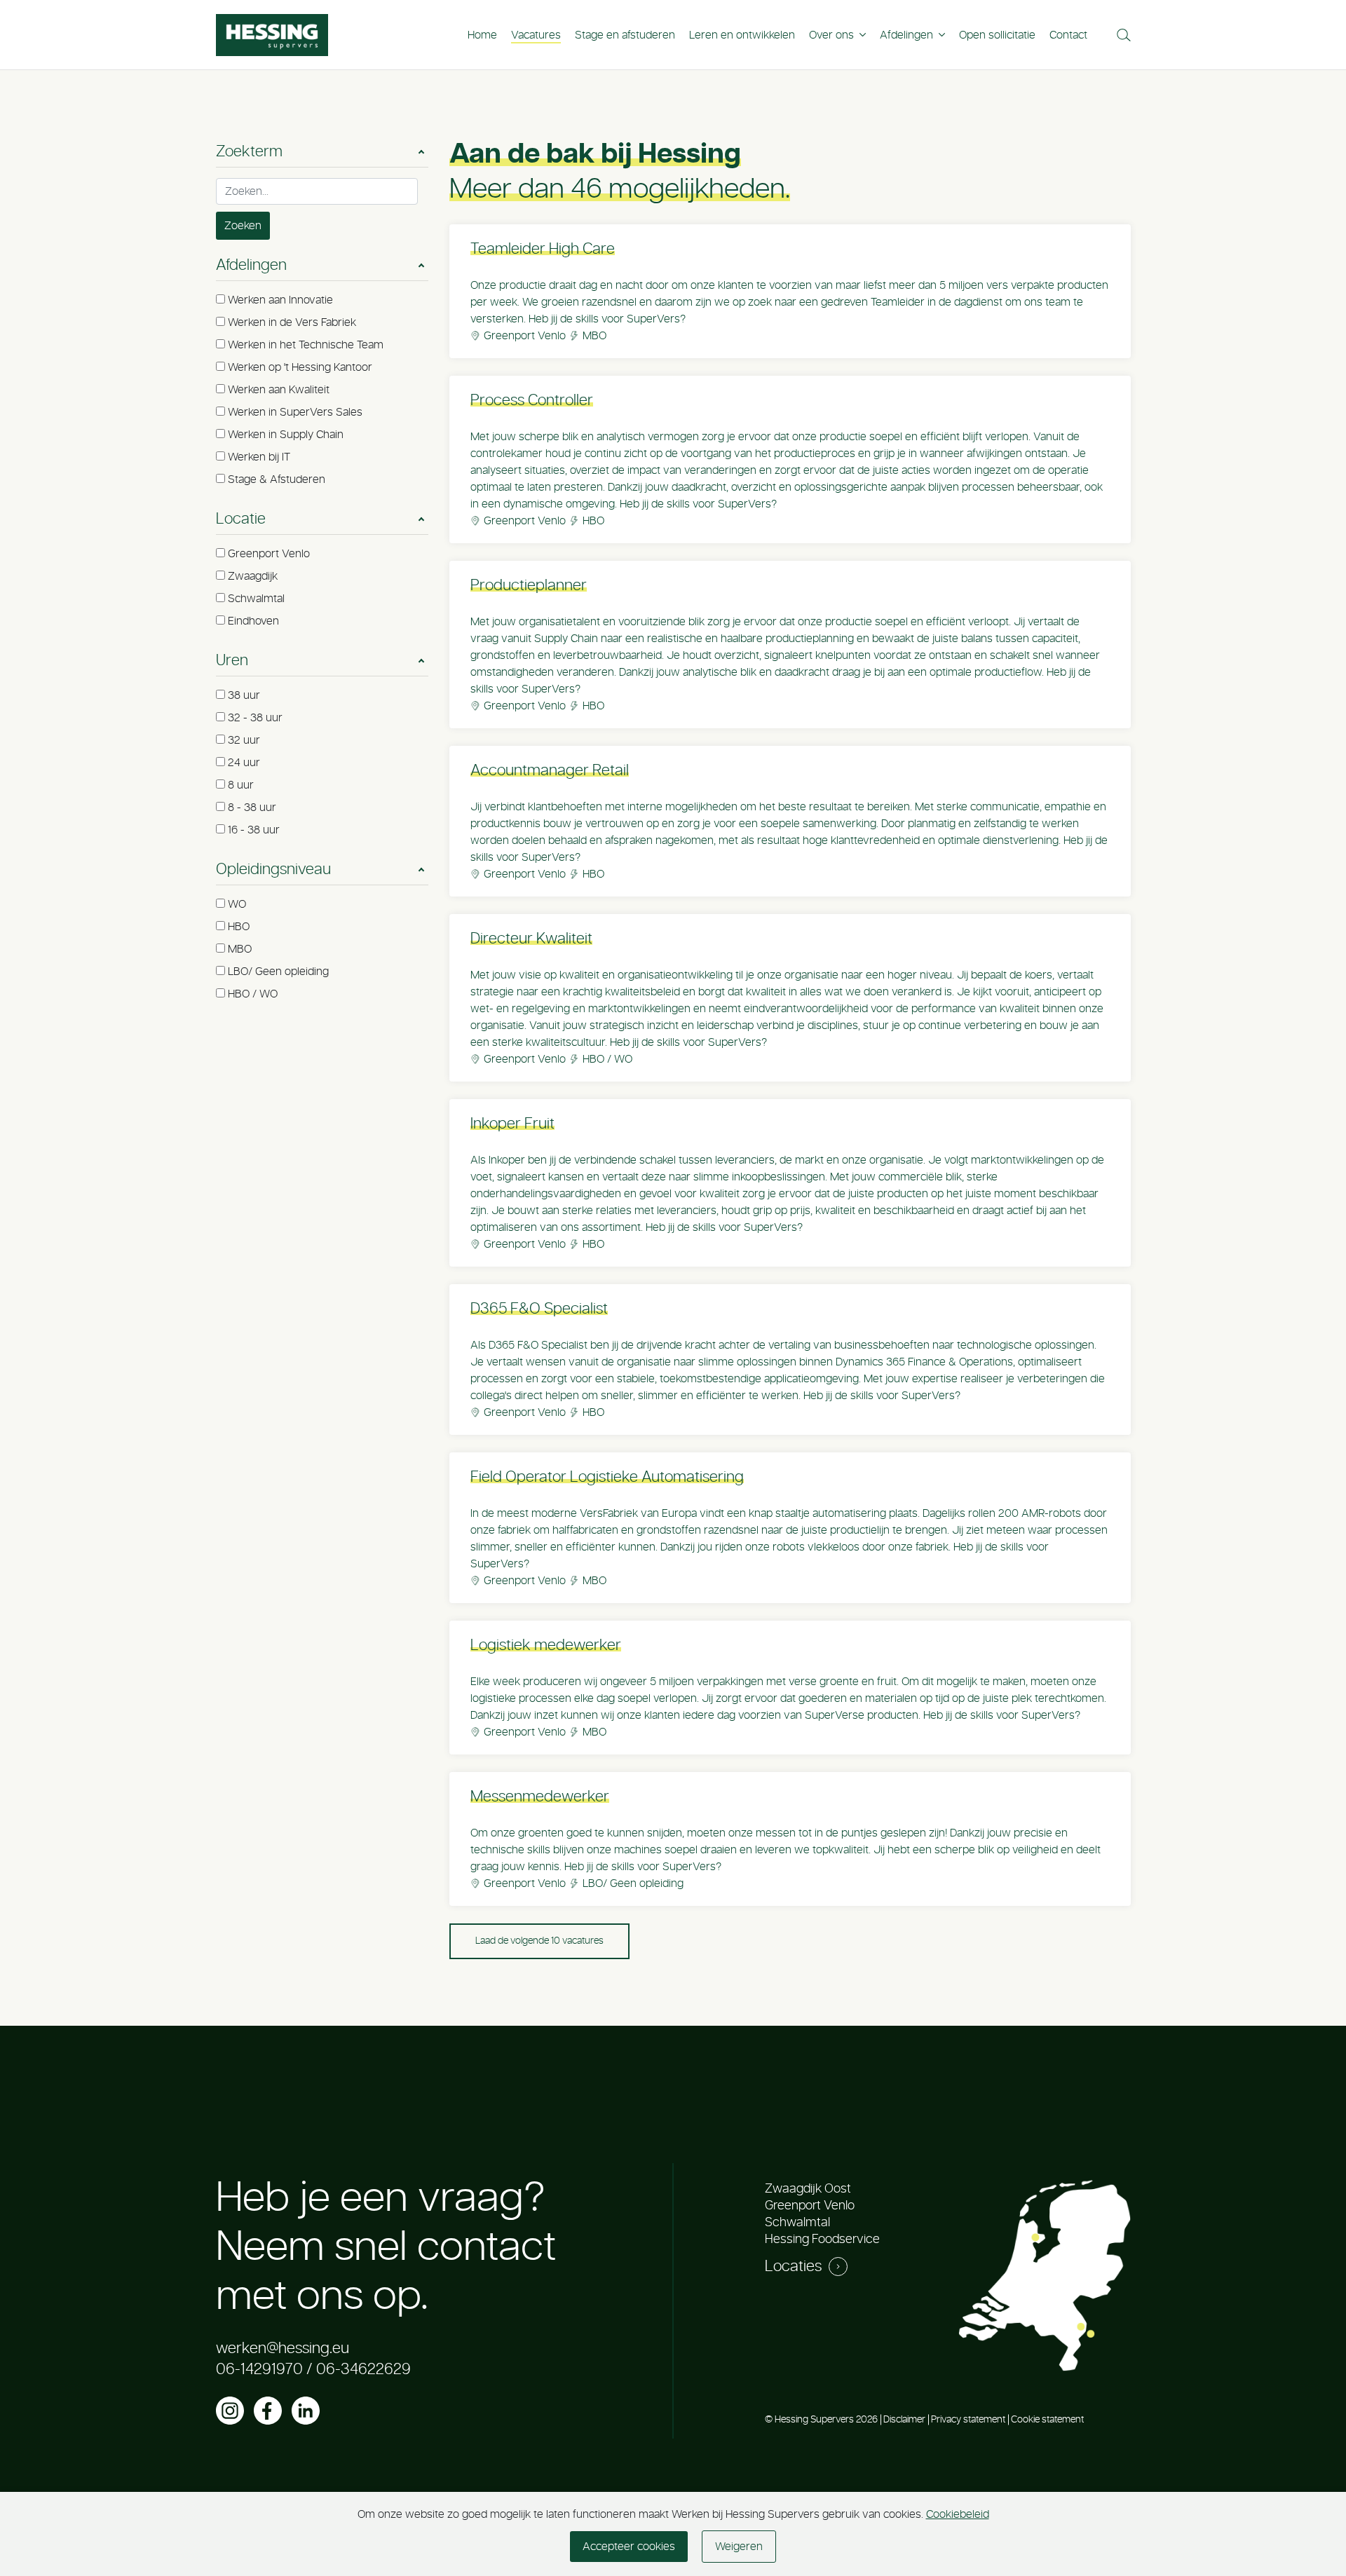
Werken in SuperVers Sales (295, 412)
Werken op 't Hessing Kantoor (300, 367)
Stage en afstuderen (625, 35)
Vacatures (536, 35)
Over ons (831, 35)
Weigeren (739, 2547)
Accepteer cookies (629, 2547)
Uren (232, 660)
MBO (240, 949)
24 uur (244, 763)
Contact (1068, 35)
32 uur (244, 740)
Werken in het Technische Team (306, 345)
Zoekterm (249, 151)
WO (237, 904)
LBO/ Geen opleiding (278, 972)
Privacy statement (968, 2420)
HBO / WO (253, 994)
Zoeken (243, 226)
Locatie (241, 519)
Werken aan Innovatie (280, 300)
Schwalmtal (256, 599)
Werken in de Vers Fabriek (292, 322)
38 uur (244, 695)
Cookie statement (1047, 2420)
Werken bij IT (259, 457)
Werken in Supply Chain (286, 435)
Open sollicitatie (997, 35)
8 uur (241, 785)
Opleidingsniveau (273, 869)
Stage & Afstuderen (277, 479)
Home (482, 35)
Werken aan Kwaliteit (279, 390)
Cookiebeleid (958, 2514)
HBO (239, 927)
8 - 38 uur (252, 807)
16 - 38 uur (254, 830)
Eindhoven (253, 621)
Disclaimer (904, 2420)
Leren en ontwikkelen (742, 35)
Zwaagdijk (253, 576)
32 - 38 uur (255, 718)
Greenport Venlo (269, 554)
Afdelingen (906, 35)
